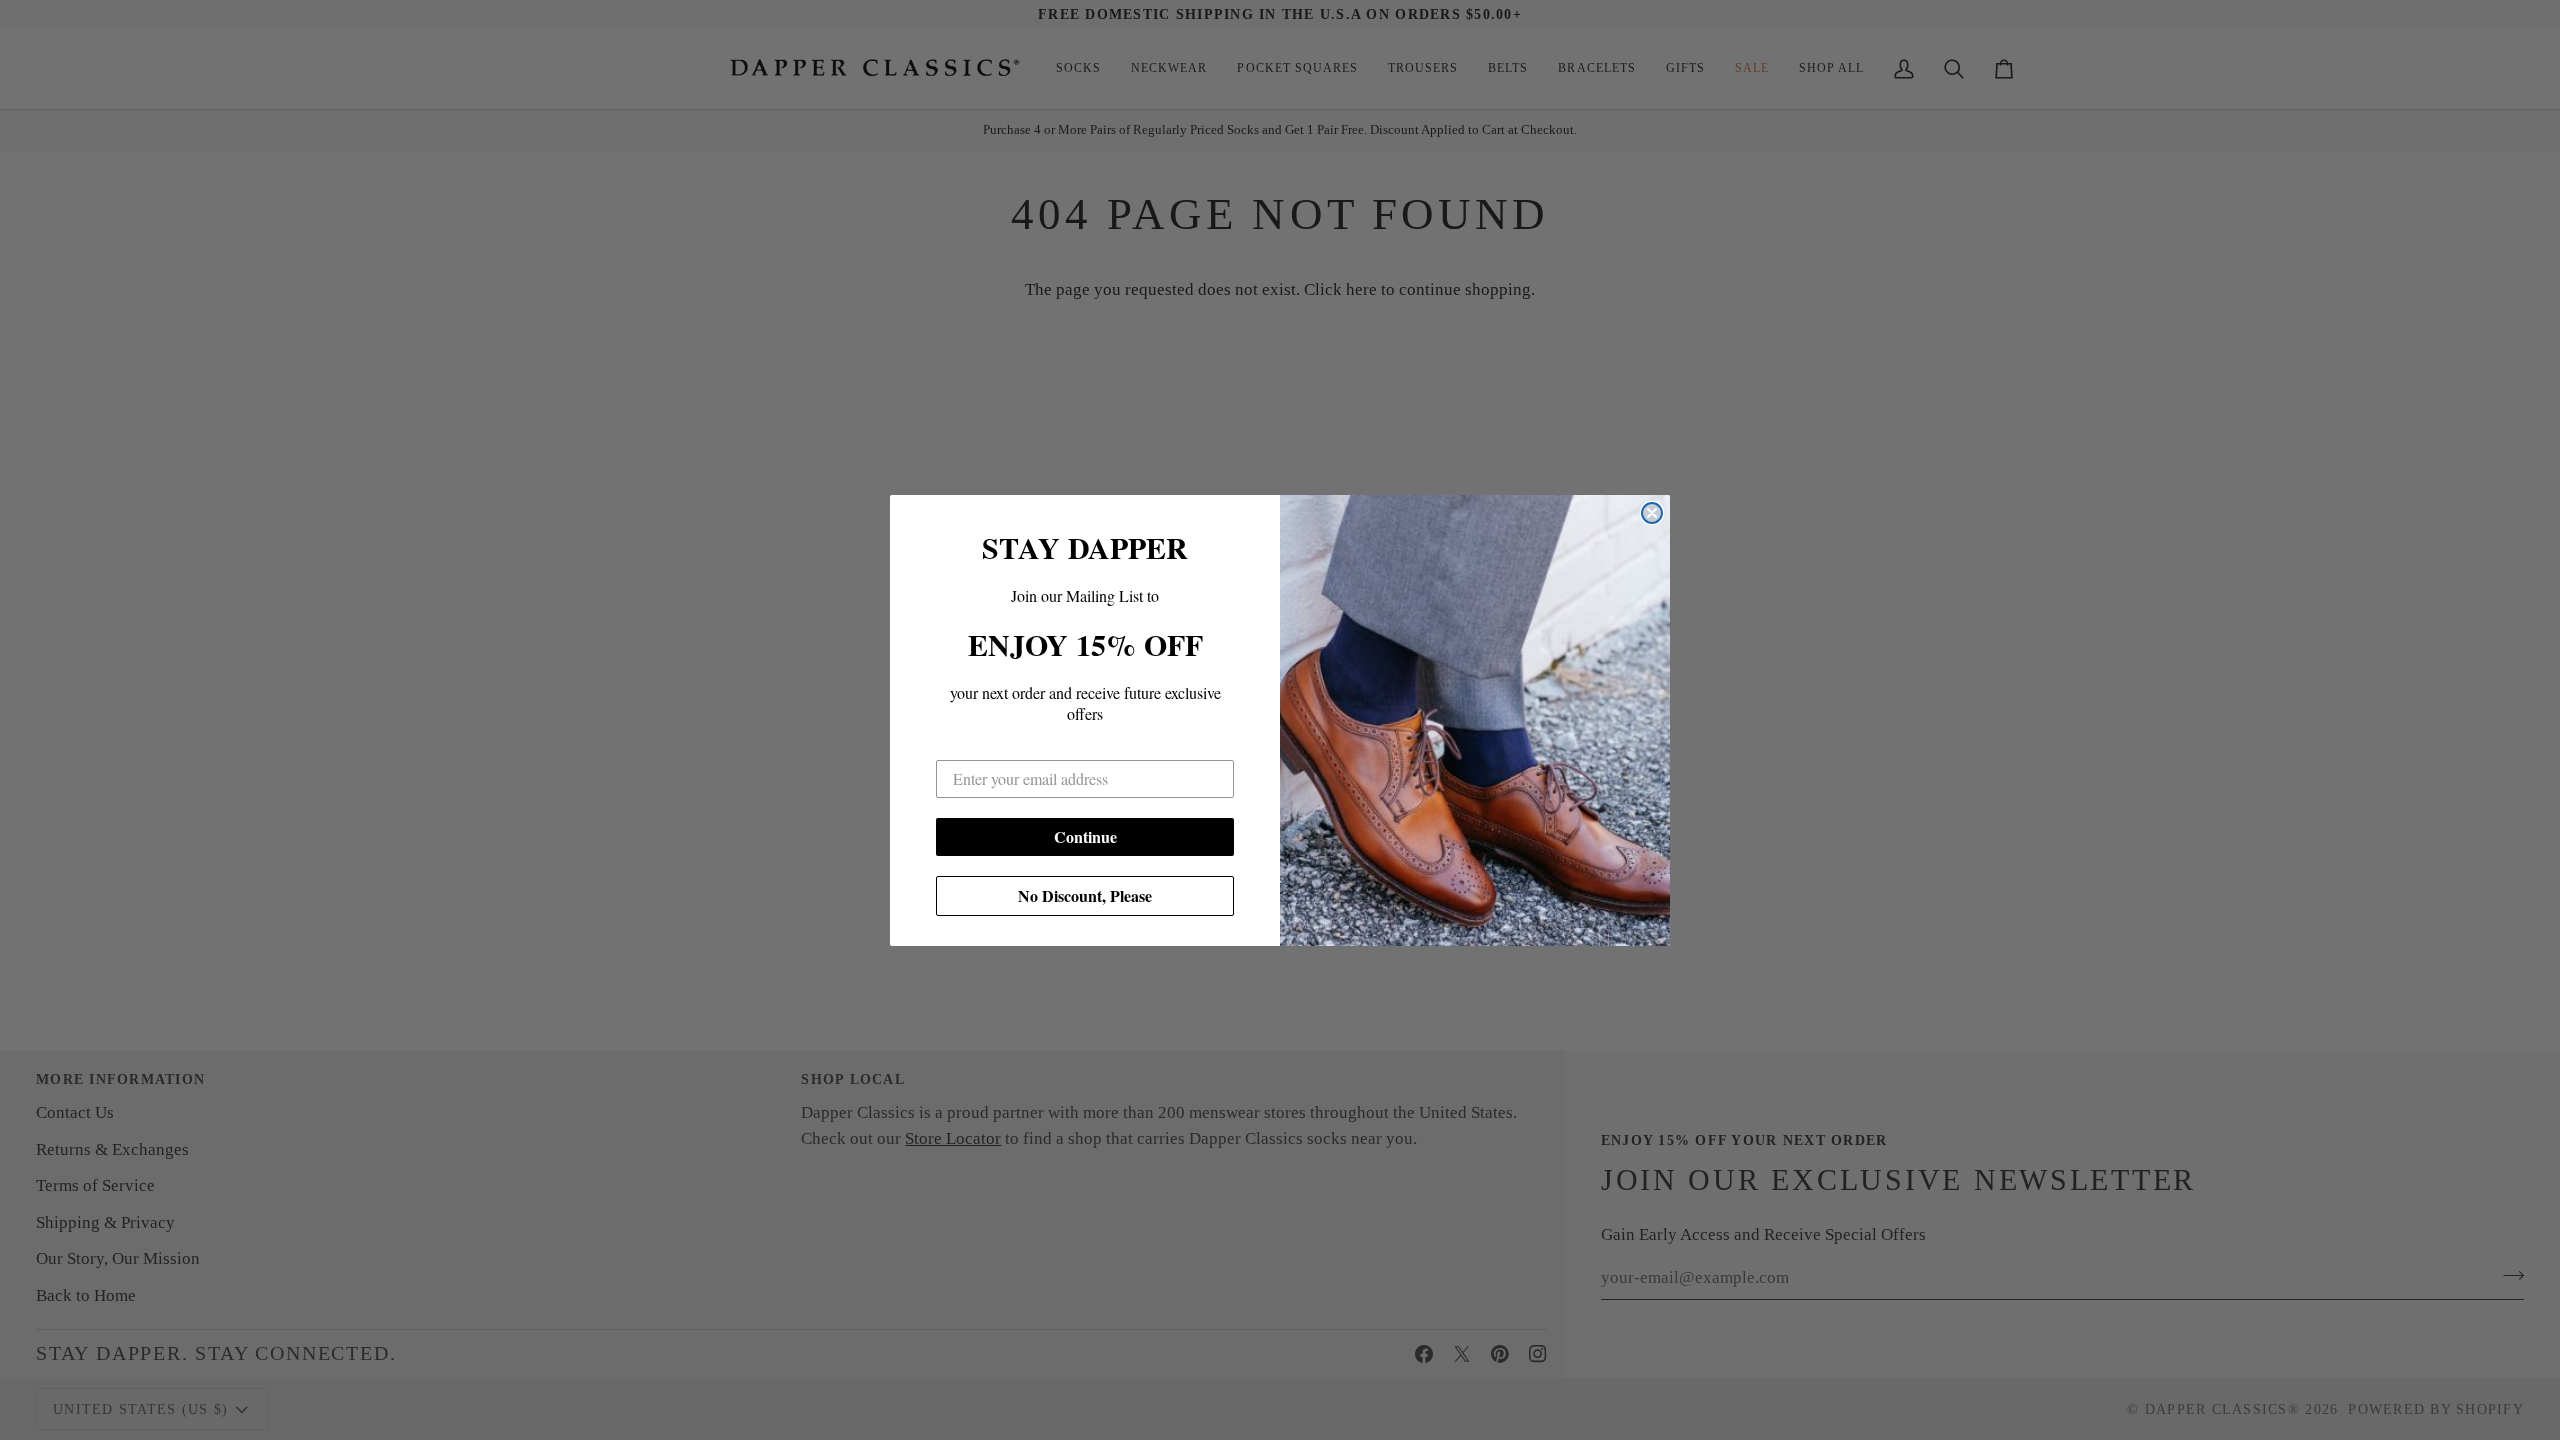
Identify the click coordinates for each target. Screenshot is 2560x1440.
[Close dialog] (1652, 513)
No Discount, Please (1085, 895)
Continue (1085, 836)
